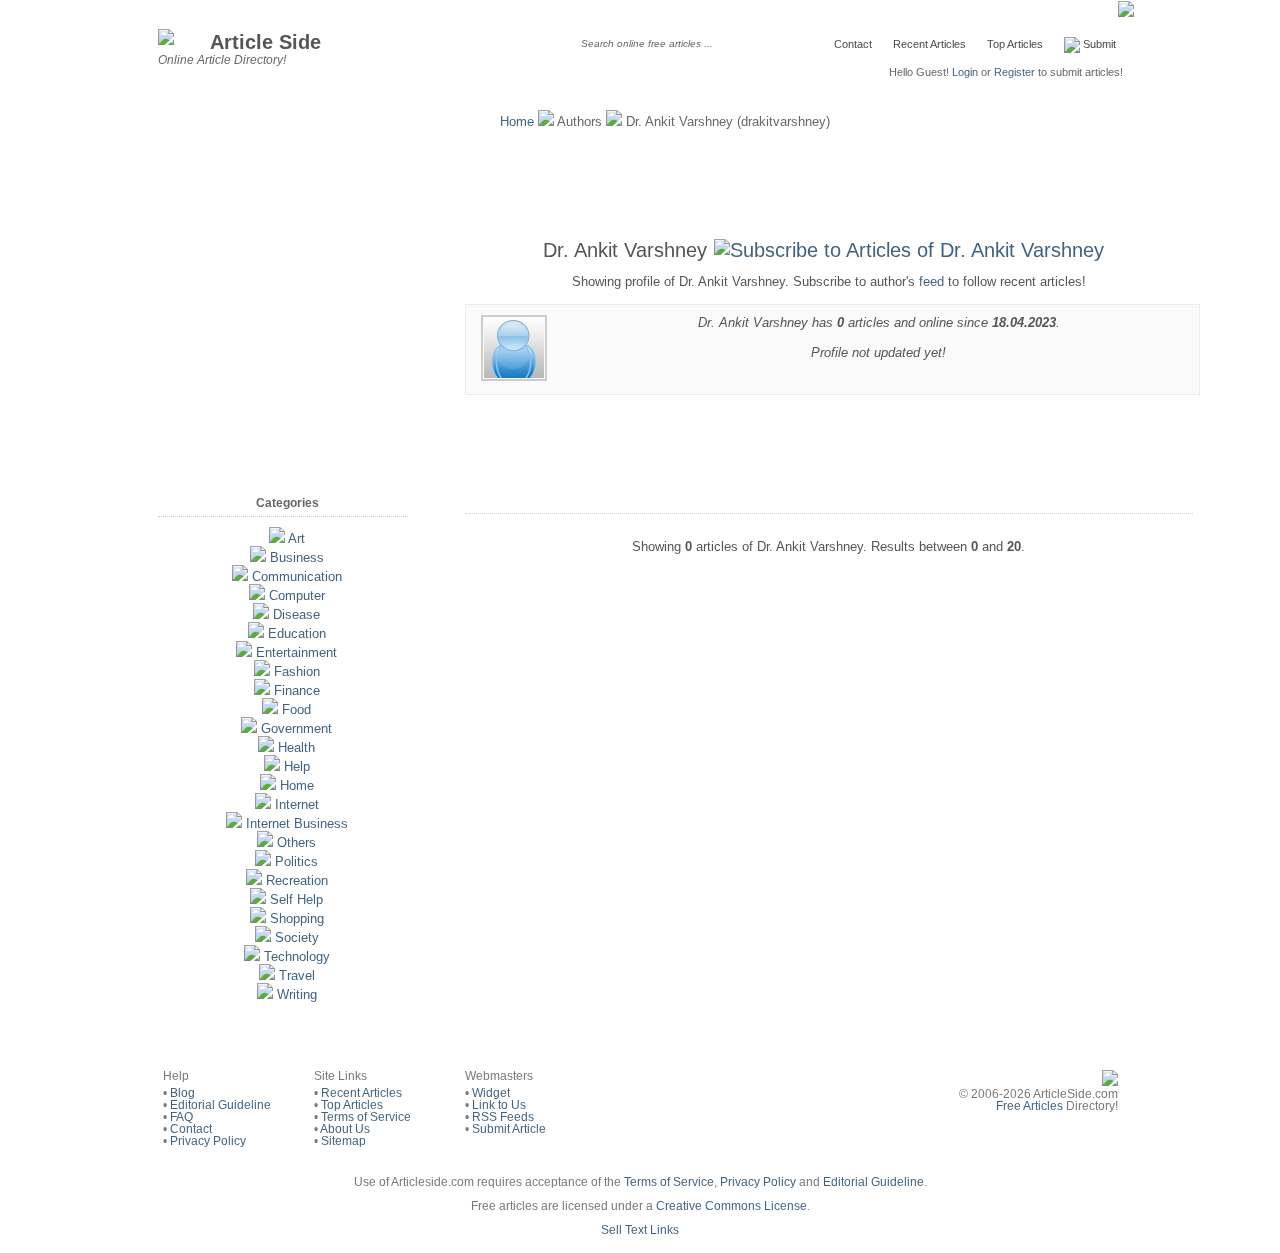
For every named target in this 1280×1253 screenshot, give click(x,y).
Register (1014, 72)
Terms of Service (366, 1117)
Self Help (296, 899)
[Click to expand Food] (270, 709)
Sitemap (343, 1141)
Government (296, 728)
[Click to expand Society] (263, 937)
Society (297, 937)
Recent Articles (929, 44)
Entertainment (296, 652)
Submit (1098, 44)
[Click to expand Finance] (262, 690)
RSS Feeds (503, 1117)
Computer (297, 595)
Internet (297, 804)
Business (297, 557)
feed (931, 281)
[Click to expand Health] (266, 747)
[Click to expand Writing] (265, 994)
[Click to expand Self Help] (258, 899)
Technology (297, 956)
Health (296, 747)
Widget (491, 1093)
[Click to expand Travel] (267, 975)
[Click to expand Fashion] (262, 671)
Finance (297, 690)
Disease (296, 614)
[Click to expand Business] (258, 557)
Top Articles (1015, 44)
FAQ (181, 1117)
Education (297, 633)
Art (296, 538)
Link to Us (499, 1105)
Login (965, 72)
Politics (296, 861)
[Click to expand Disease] (261, 614)
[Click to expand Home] (268, 785)
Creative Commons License (731, 1206)
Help (297, 766)
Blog (182, 1093)
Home (517, 121)
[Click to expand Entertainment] (244, 652)
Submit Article (509, 1129)
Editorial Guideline (220, 1105)
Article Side (265, 41)
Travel (297, 975)
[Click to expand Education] (256, 633)
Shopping (297, 918)
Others (296, 842)
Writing (297, 994)
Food (296, 709)
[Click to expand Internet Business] (234, 823)
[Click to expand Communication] (240, 576)
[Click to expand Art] (277, 538)
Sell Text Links (640, 1230)
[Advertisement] (640, 180)
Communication (297, 576)
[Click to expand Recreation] (254, 880)
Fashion (297, 671)
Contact (853, 44)
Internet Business (297, 823)
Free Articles (1029, 1106)
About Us (345, 1129)
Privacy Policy (208, 1141)
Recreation (297, 880)
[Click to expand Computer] (257, 595)
